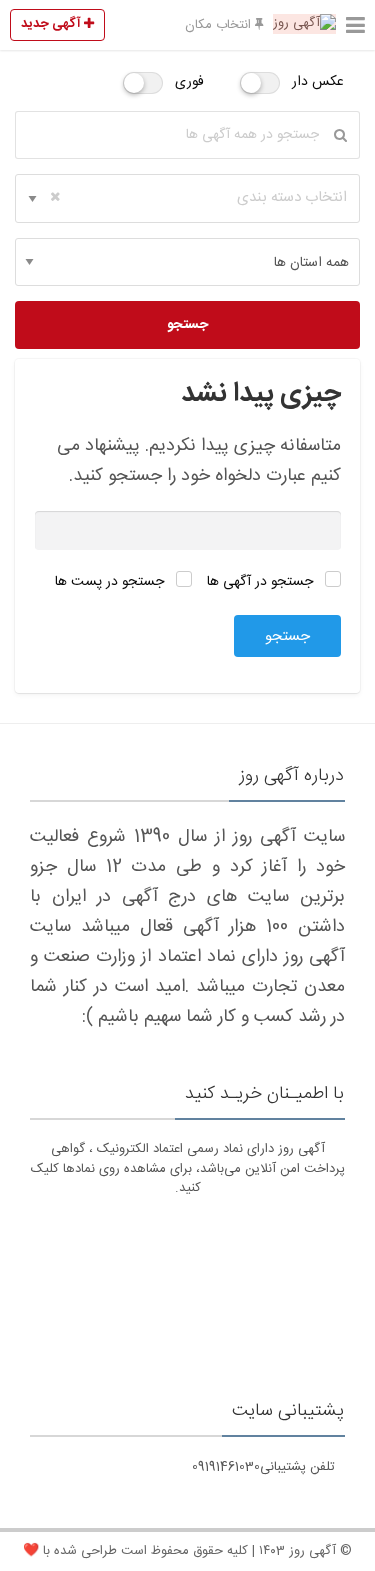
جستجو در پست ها (111, 582)
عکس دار (318, 82)
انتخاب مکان (220, 25)
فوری (189, 82)
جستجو (187, 325)
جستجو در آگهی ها (262, 582)
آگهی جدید (52, 24)
